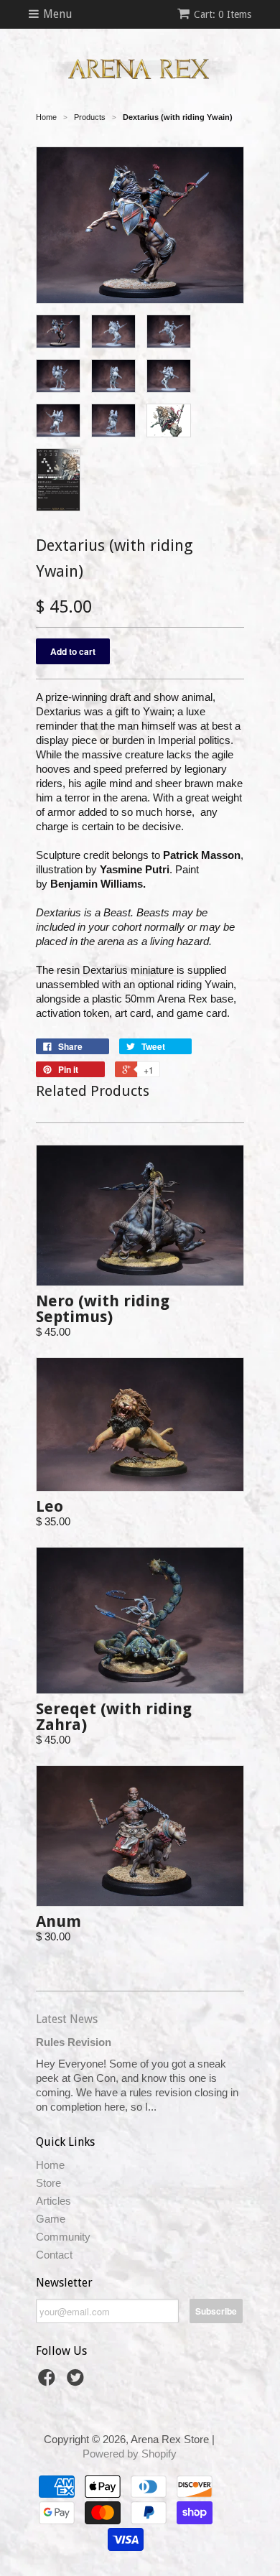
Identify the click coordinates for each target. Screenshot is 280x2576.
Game (51, 2219)
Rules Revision (74, 2042)
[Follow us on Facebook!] (49, 2382)
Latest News (67, 2019)
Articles (53, 2201)
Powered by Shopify (130, 2454)
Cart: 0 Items (223, 14)
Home (50, 2165)
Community (63, 2237)
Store (48, 2183)
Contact (54, 2255)
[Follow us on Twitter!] (78, 2382)
